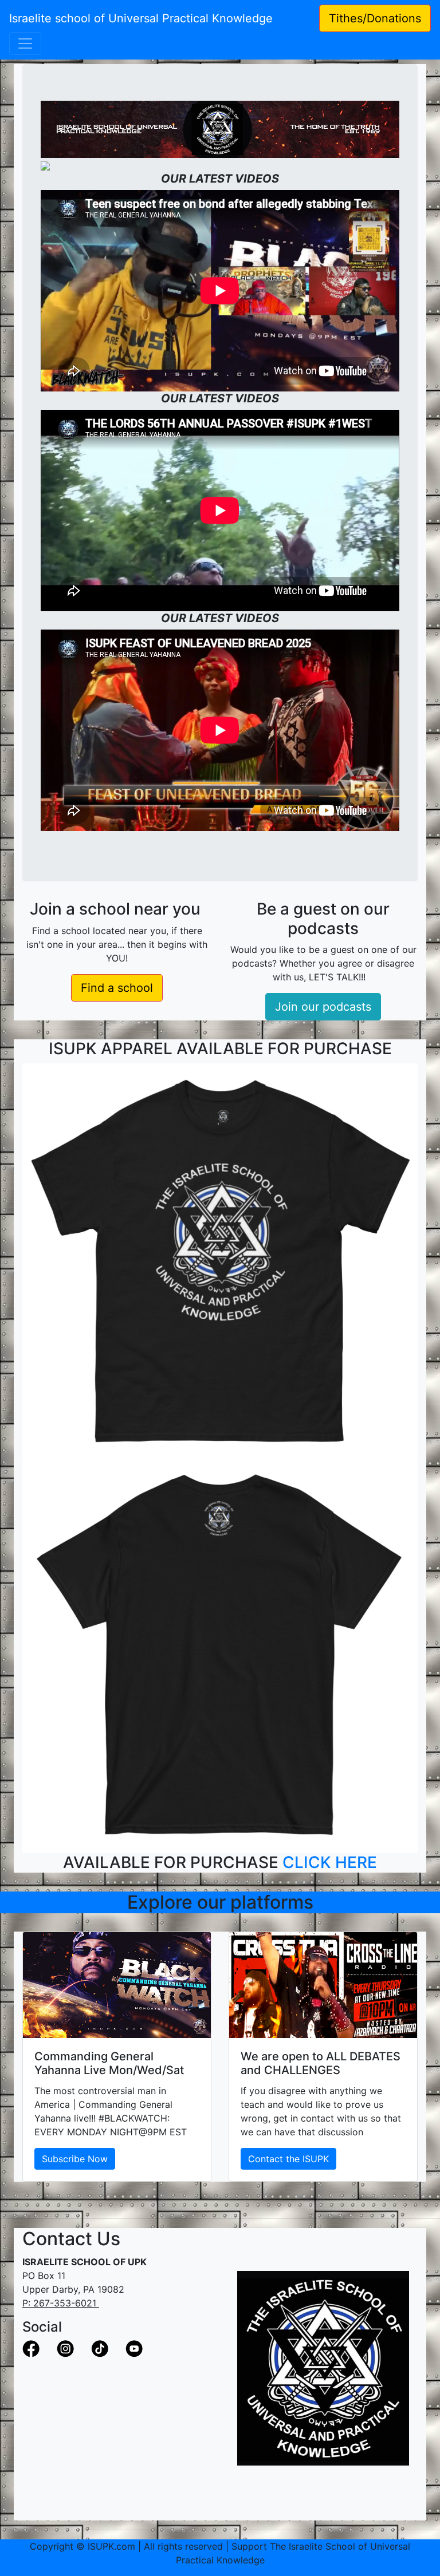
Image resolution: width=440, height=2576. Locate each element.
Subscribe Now (75, 2159)
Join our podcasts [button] (323, 1007)
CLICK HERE (330, 1862)
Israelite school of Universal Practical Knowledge (148, 18)
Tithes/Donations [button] (375, 18)
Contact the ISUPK (288, 2159)
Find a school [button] (117, 988)
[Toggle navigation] (25, 43)
